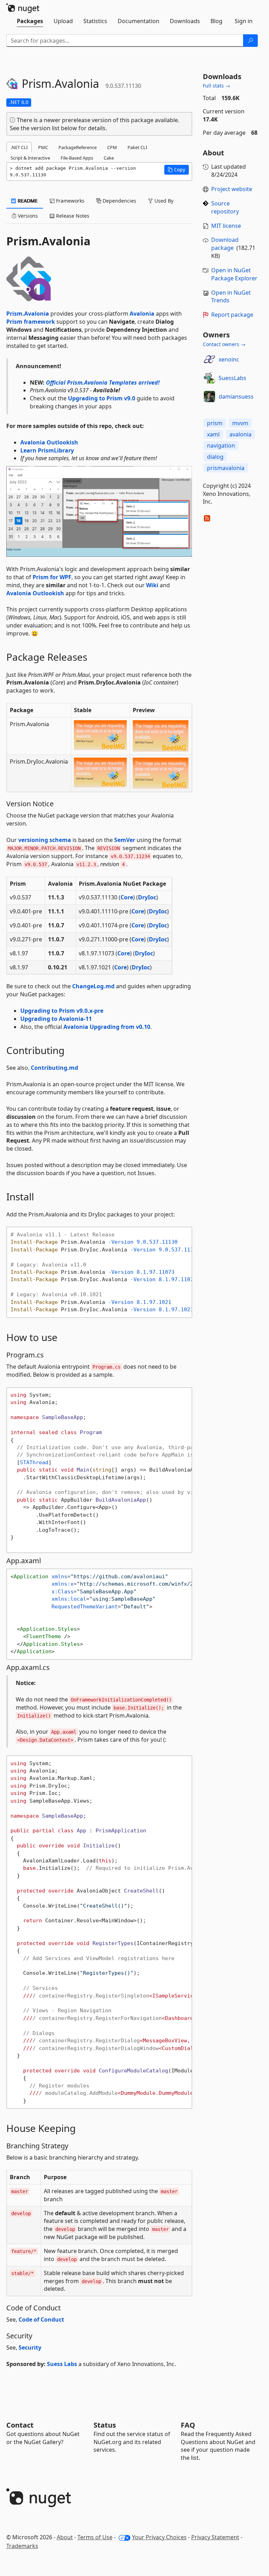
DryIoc (147, 897)
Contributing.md (54, 1068)
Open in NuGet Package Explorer (234, 274)
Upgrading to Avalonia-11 (56, 1019)
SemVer (125, 840)
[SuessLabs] (209, 378)
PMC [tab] (43, 147)
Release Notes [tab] (72, 216)
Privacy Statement (215, 2537)
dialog (215, 457)
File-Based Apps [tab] (77, 158)
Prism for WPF (52, 577)
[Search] (250, 41)
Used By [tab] (163, 201)
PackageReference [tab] (78, 147)
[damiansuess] (209, 396)
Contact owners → (224, 344)
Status (105, 2425)
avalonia (240, 434)
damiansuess (236, 396)
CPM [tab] (112, 147)
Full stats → (216, 86)
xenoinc (229, 359)
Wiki (152, 585)
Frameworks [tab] (70, 201)
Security (30, 2347)
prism (215, 423)
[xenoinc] (209, 359)
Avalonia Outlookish (49, 442)
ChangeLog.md (93, 986)
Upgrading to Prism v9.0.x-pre (62, 1011)
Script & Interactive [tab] (30, 158)
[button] (177, 170)
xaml (213, 434)
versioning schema (45, 840)
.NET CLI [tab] (19, 147)
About (65, 2537)
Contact (20, 2425)
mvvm (240, 423)
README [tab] (27, 201)
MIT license (226, 226)
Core (127, 897)
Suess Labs (62, 2364)
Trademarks (22, 2546)
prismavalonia (226, 468)
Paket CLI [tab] (137, 147)
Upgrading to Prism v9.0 (102, 398)
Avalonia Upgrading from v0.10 (107, 1027)
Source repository (225, 207)
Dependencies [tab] (119, 201)
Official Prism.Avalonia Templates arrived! (103, 382)
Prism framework (31, 322)
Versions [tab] (27, 216)
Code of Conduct (41, 2319)
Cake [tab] (109, 158)
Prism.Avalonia (28, 314)
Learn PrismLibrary (47, 450)
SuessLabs (232, 378)
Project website (232, 189)
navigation (221, 445)
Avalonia (142, 314)
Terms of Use (95, 2537)
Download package (225, 244)
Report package (232, 315)
